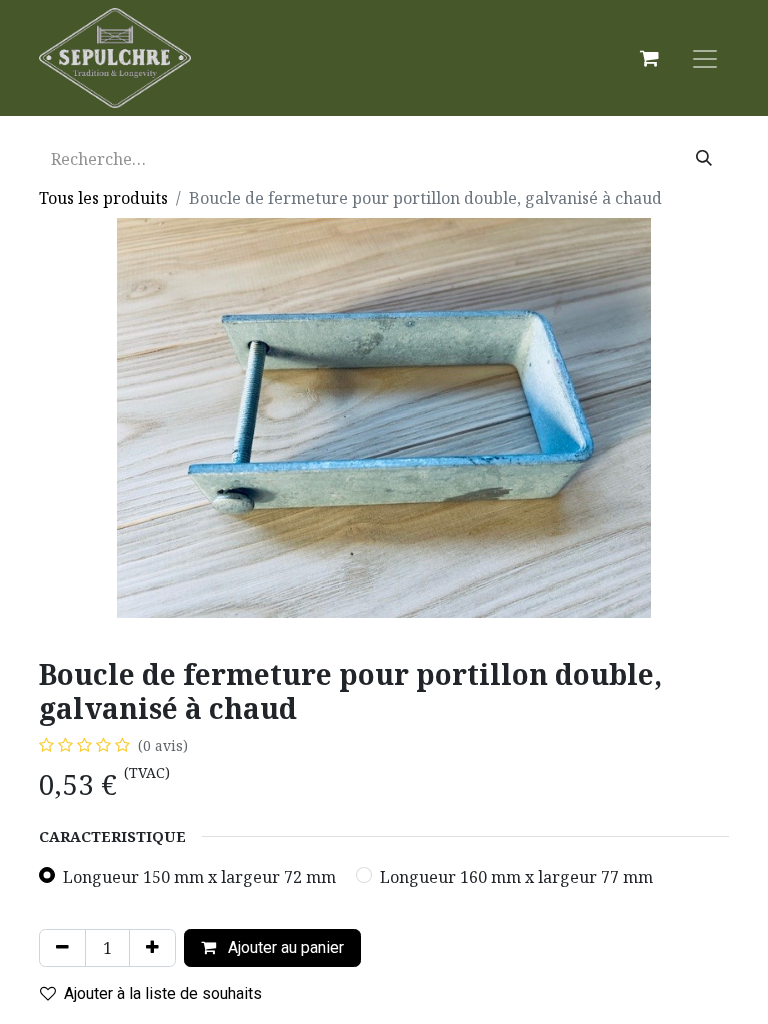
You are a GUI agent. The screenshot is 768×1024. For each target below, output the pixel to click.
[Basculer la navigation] (705, 58)
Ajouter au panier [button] (284, 947)
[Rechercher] (704, 159)
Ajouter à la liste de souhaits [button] (163, 993)
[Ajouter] (152, 948)
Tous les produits (103, 198)
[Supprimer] (62, 948)
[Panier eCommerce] (649, 58)
